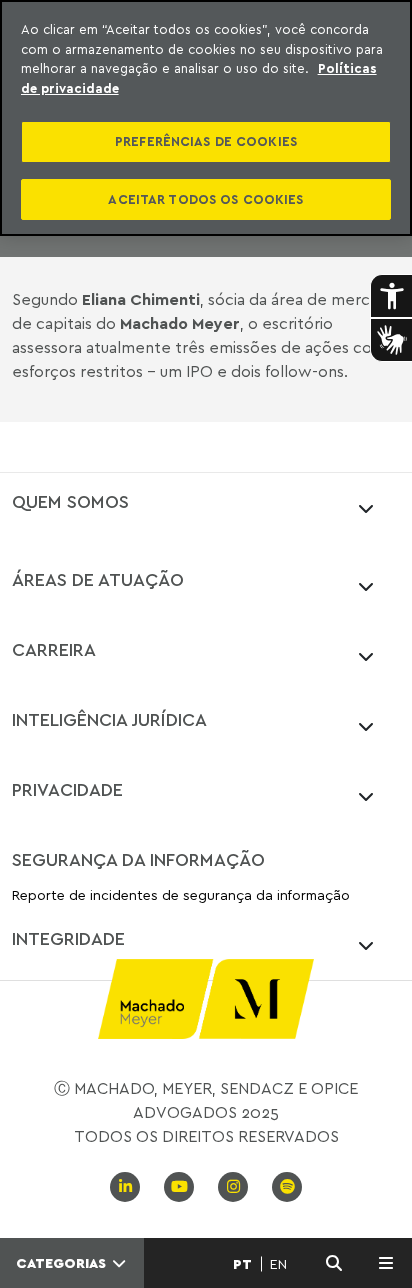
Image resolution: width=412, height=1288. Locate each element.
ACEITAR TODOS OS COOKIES (205, 199)
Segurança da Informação (138, 859)
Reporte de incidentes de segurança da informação (181, 895)
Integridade (68, 938)
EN (278, 1264)
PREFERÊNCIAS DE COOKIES (206, 141)
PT (242, 1264)
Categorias (63, 1263)
